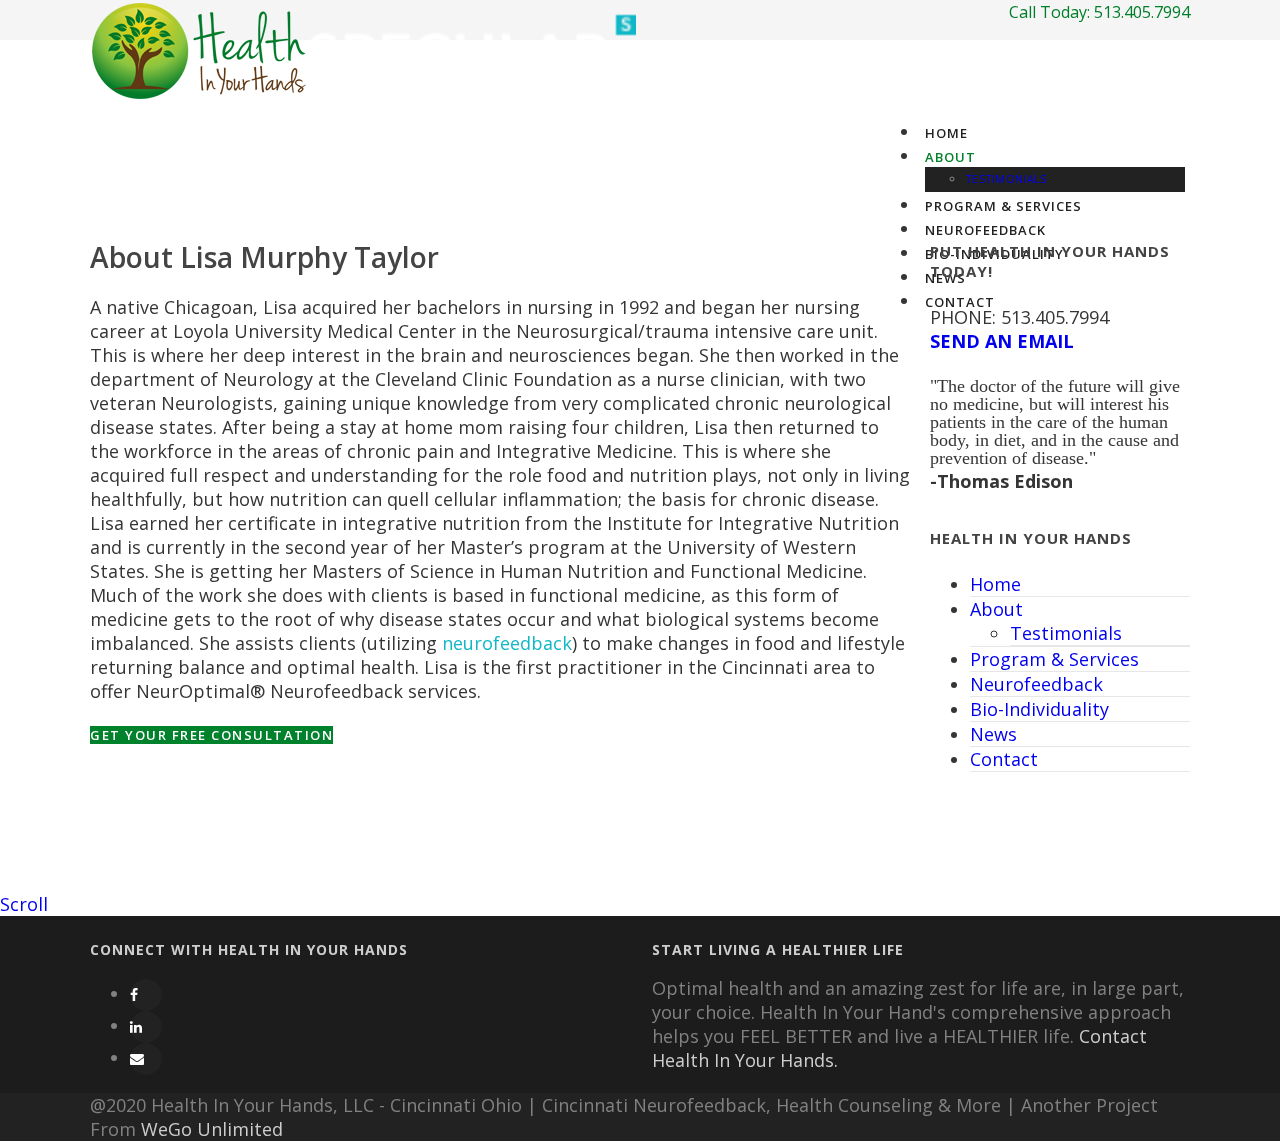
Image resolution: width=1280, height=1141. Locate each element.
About (950, 157)
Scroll (24, 904)
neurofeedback (507, 643)
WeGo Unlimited (212, 1129)
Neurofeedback (1036, 684)
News (993, 734)
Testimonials (1006, 178)
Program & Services (1003, 206)
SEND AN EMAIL (1002, 341)
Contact (1004, 759)
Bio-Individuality (1039, 709)
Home (946, 133)
